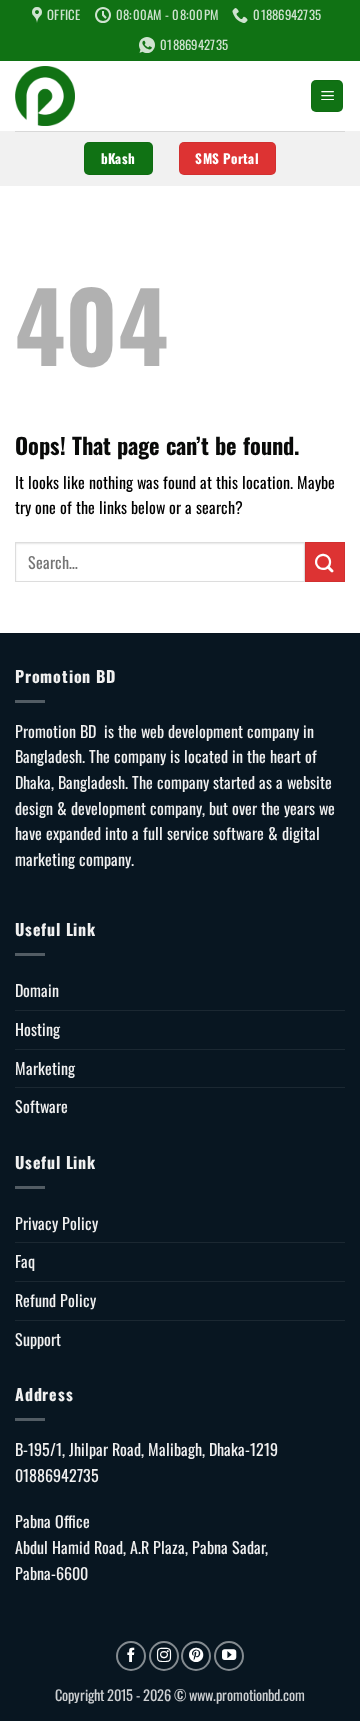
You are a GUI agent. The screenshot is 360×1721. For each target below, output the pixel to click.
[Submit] (325, 561)
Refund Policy (55, 1300)
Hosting (37, 1029)
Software (41, 1106)
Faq (25, 1261)
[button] (327, 96)
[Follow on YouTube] (229, 1656)
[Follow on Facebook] (131, 1656)
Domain (37, 990)
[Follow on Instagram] (164, 1656)
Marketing (45, 1068)
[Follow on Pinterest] (196, 1656)
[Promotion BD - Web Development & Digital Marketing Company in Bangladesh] (155, 96)
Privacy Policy (56, 1223)
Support (38, 1339)
